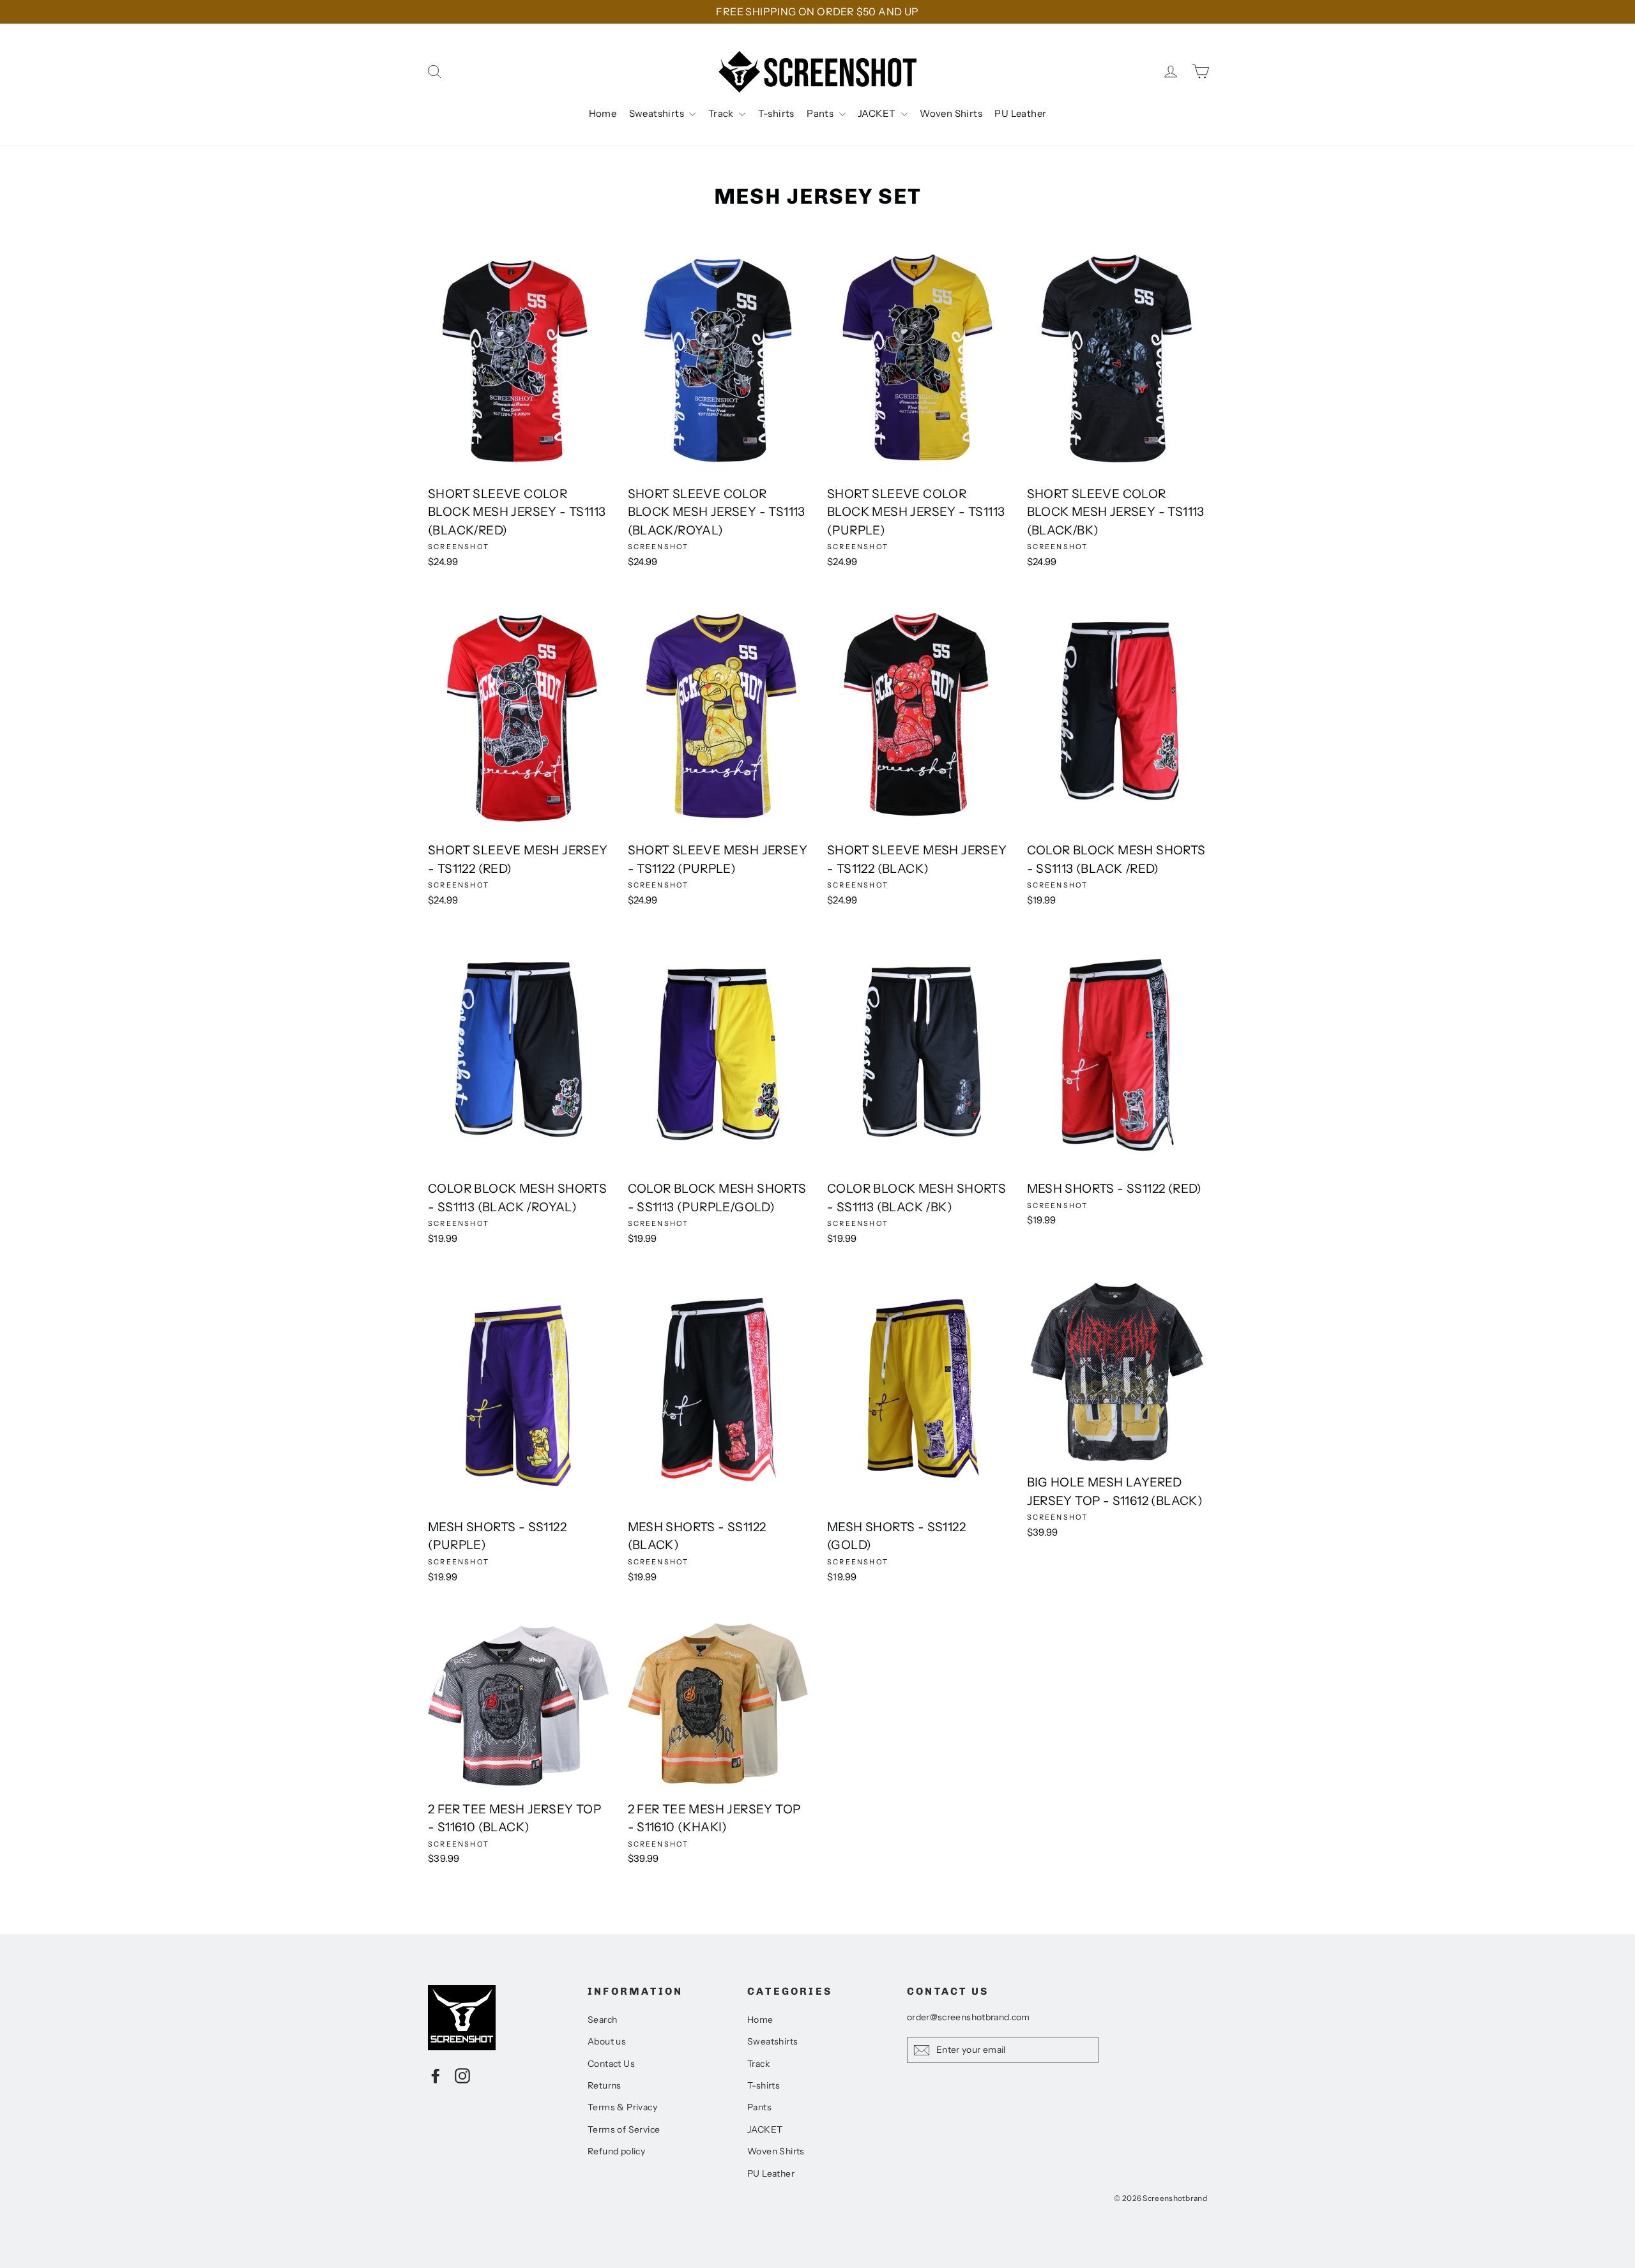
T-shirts (776, 113)
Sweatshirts (658, 113)
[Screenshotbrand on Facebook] (436, 2075)
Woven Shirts (951, 113)
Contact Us (611, 2064)
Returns (605, 2085)
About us (607, 2041)
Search (602, 2020)
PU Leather (1020, 113)
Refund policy (616, 2151)
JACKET (878, 113)
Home (603, 113)
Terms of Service (624, 2129)
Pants (821, 113)
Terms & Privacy (622, 2107)
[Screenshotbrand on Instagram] (462, 2075)
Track (722, 113)
